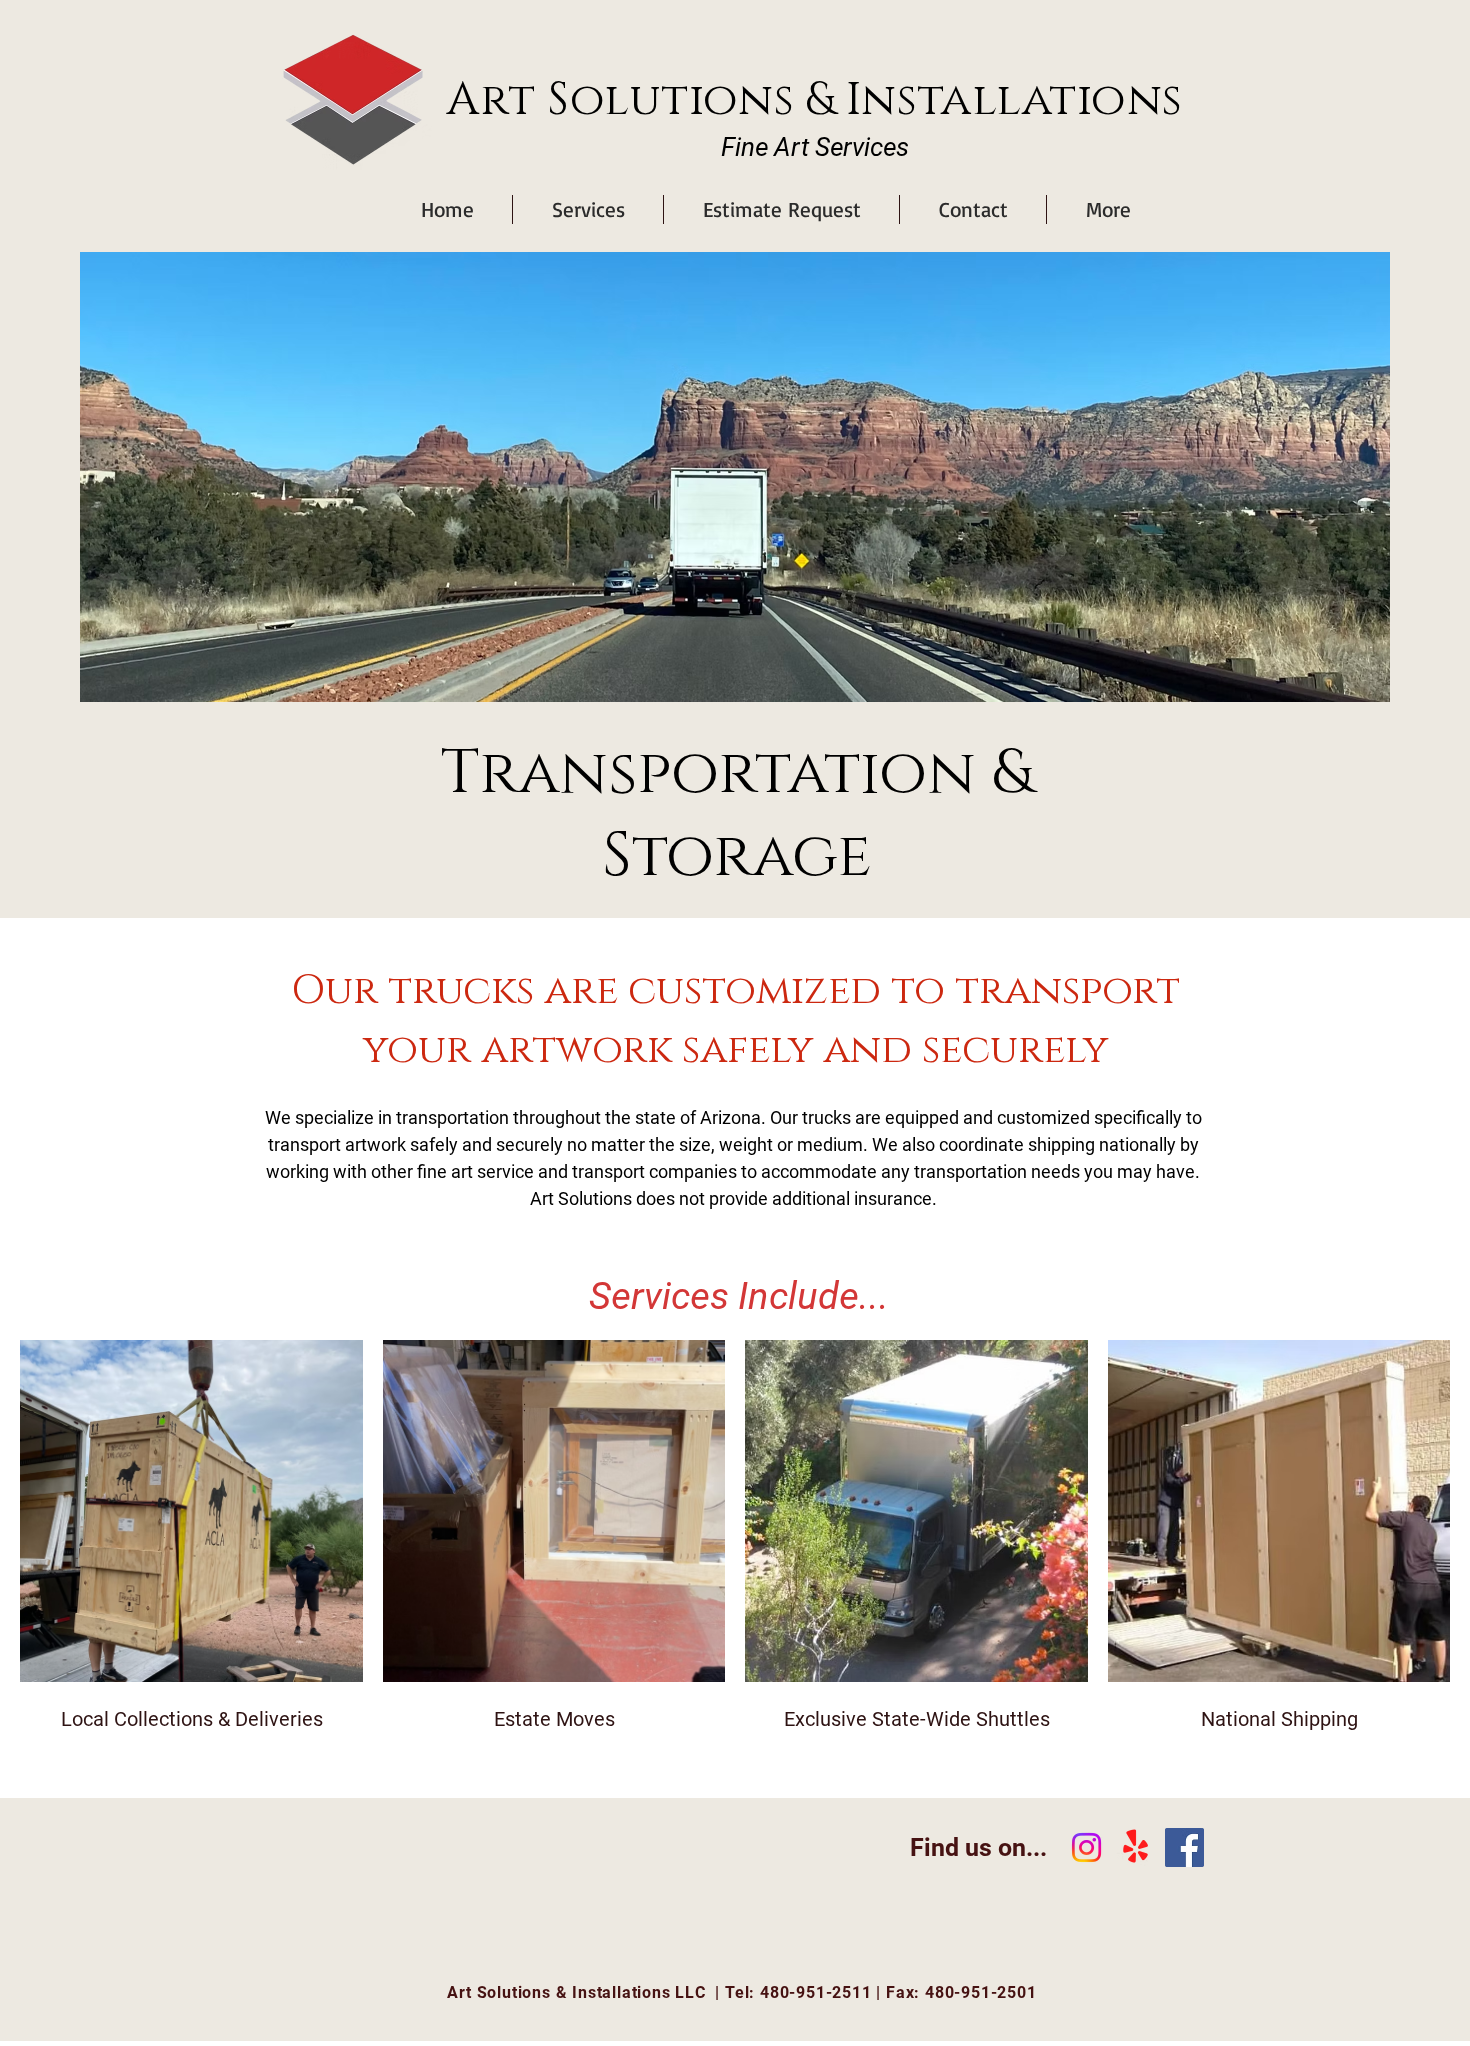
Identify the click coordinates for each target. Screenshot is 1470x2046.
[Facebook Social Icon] (1184, 1847)
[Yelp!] (1135, 1847)
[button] (588, 209)
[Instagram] (1086, 1847)
